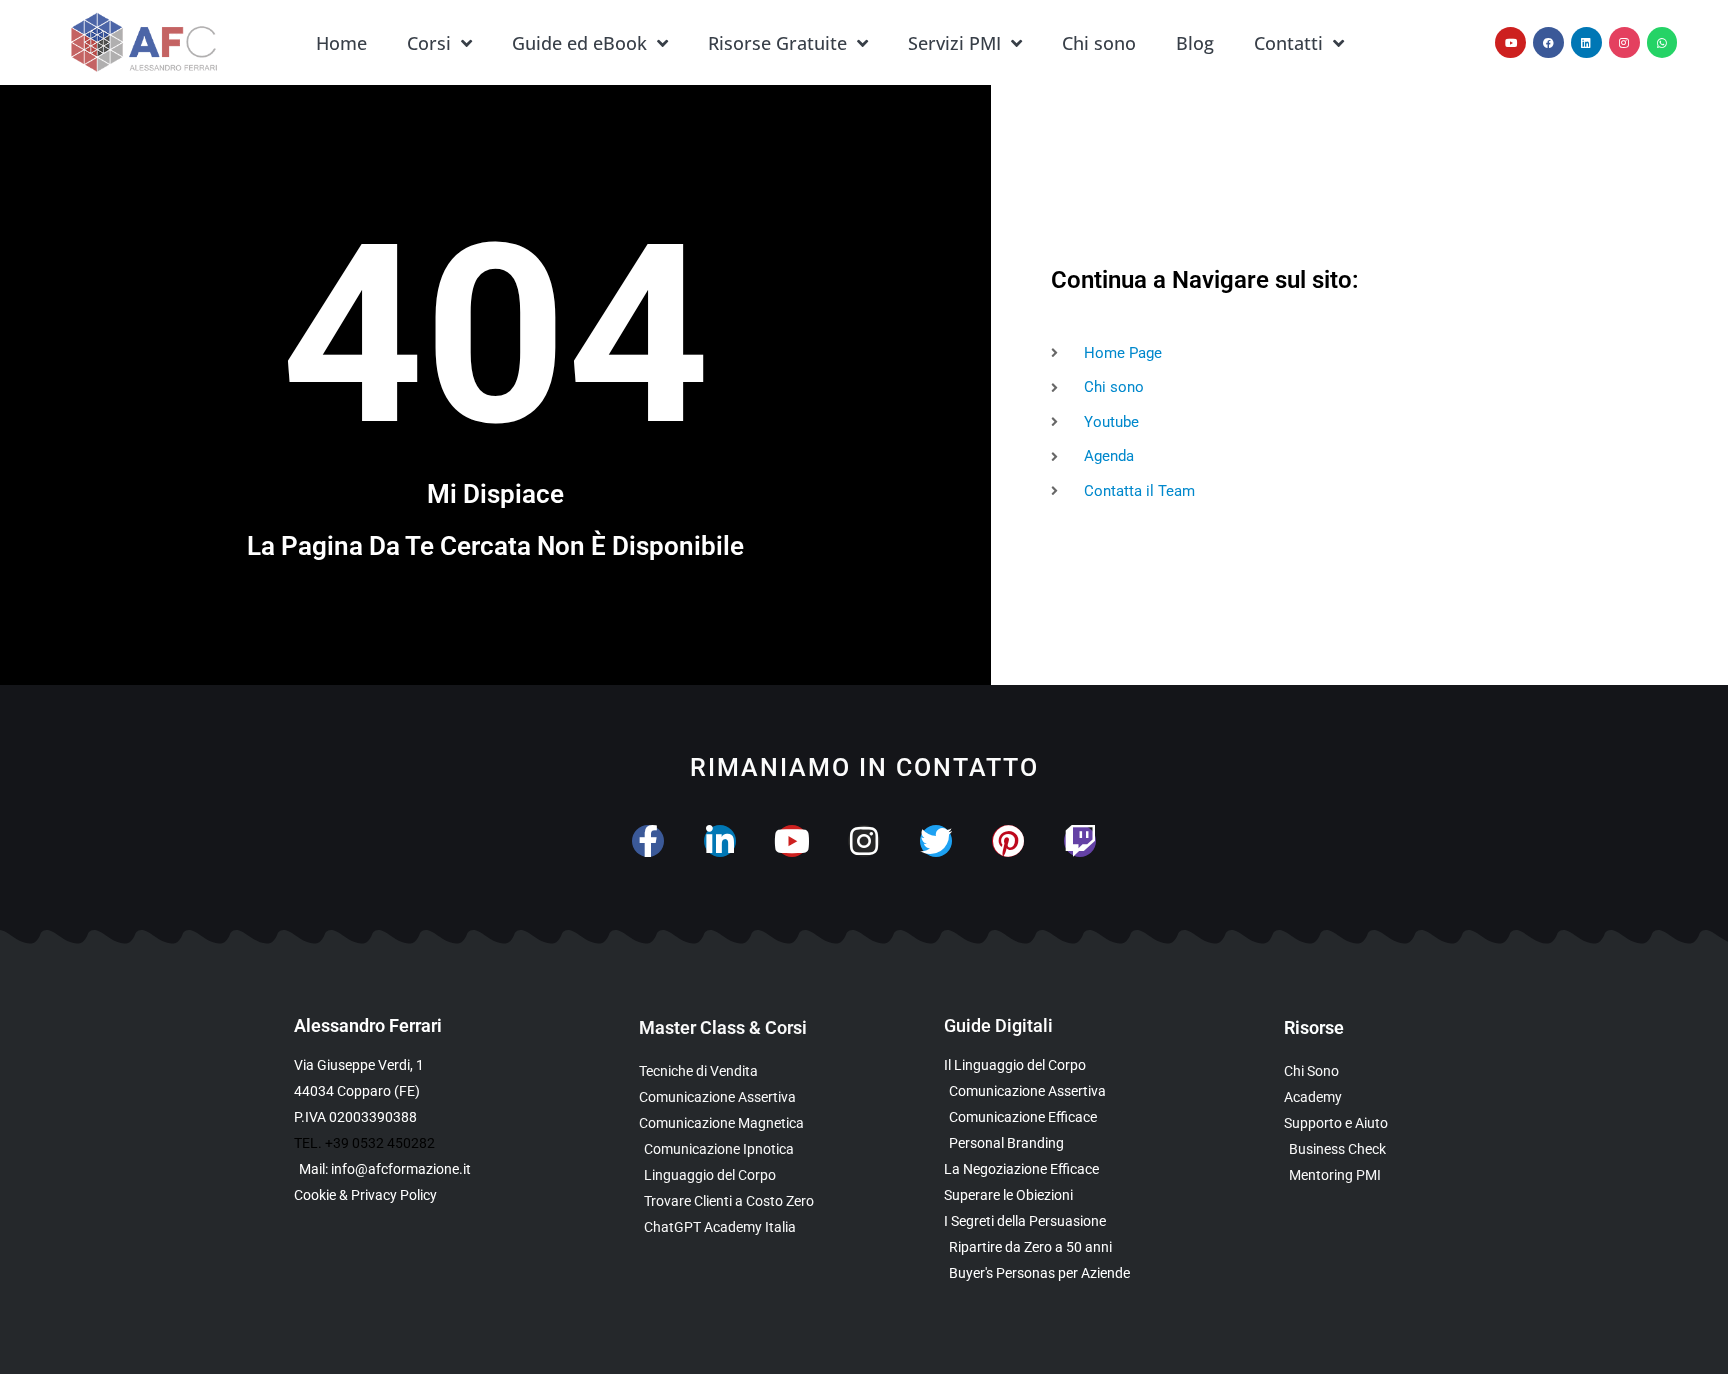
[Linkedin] (1586, 42)
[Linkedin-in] (720, 841)
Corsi (429, 43)
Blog (1195, 43)
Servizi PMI (954, 43)
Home (341, 43)
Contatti (1288, 43)
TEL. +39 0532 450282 (364, 1143)
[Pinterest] (1008, 841)
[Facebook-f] (648, 841)
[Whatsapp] (1662, 42)
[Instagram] (1624, 42)
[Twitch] (1080, 841)
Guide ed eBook (579, 43)
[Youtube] (1510, 42)
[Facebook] (1548, 42)
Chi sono (1099, 43)
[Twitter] (936, 841)
